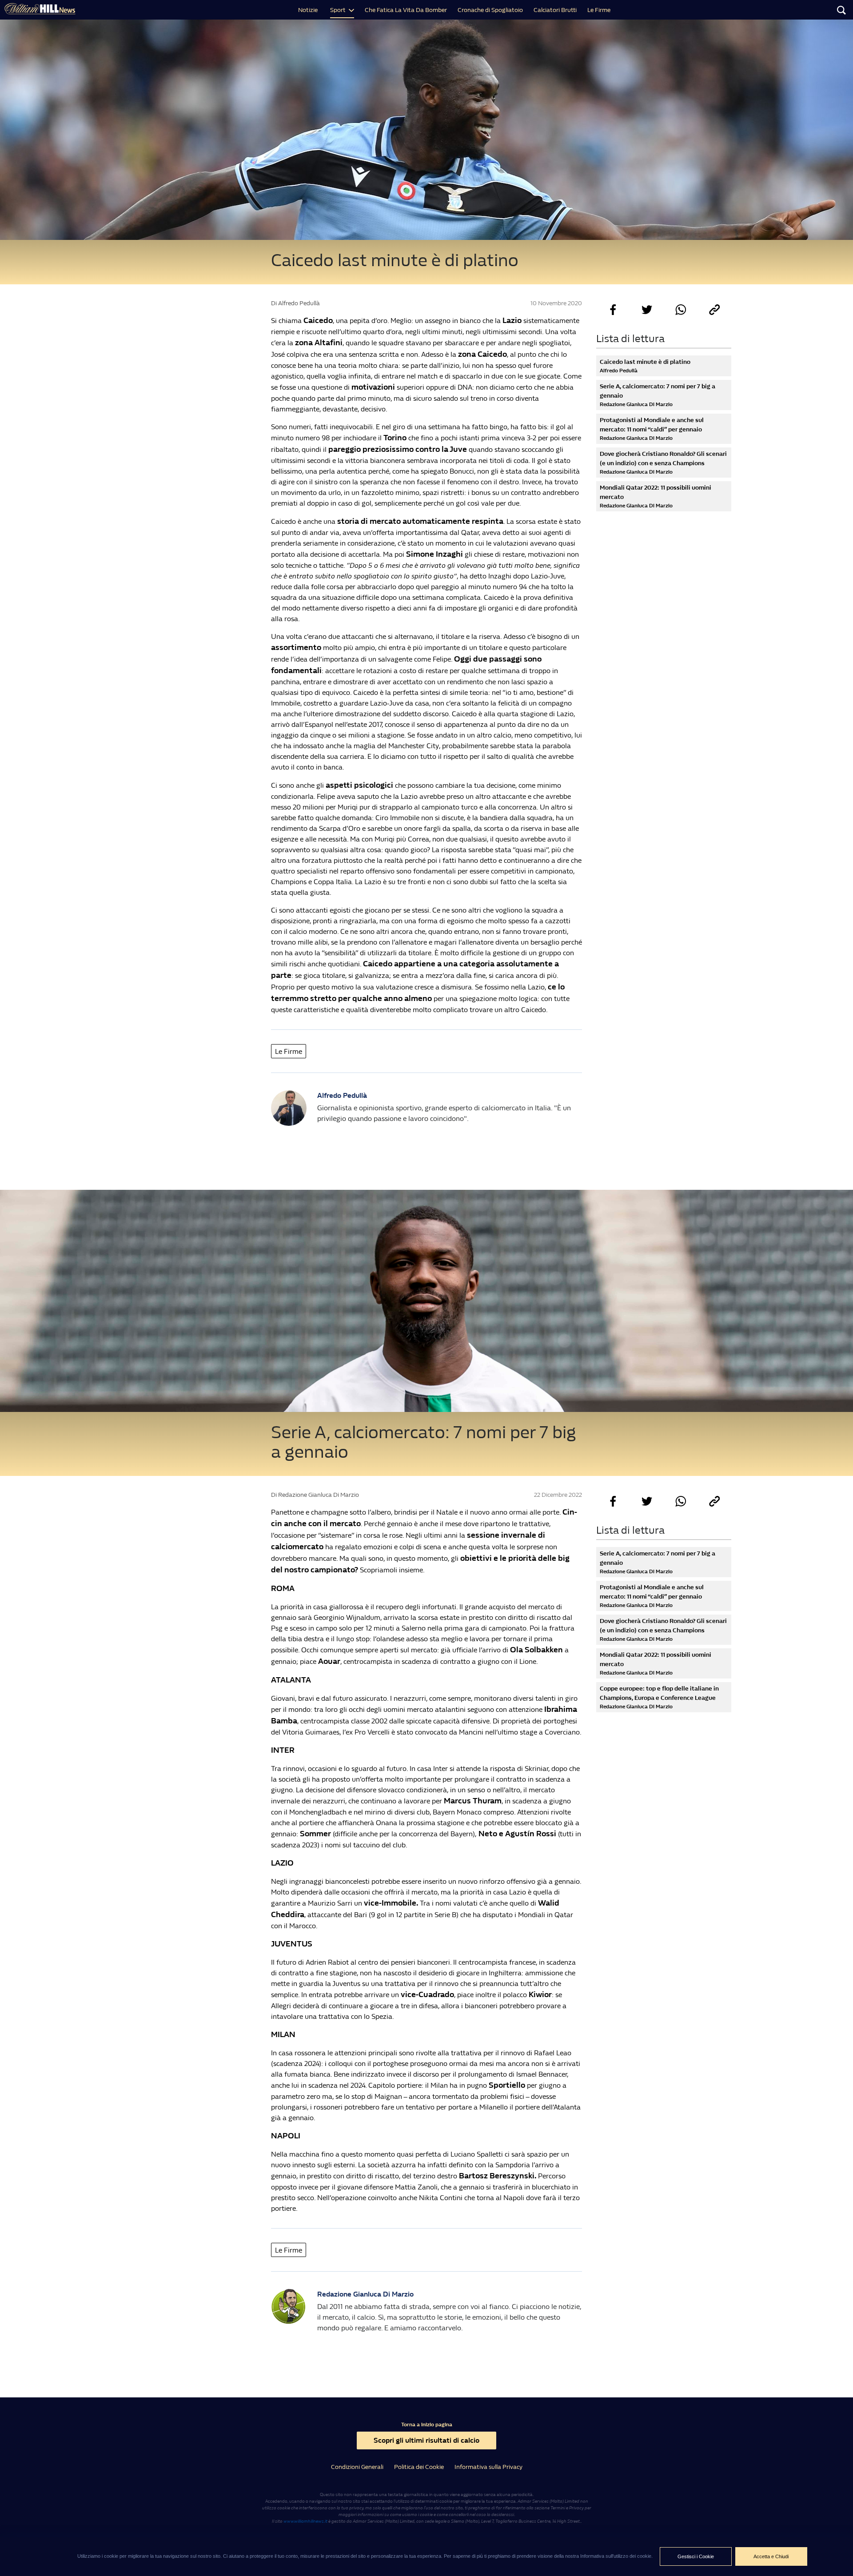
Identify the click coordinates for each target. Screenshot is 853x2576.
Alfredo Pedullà (342, 1095)
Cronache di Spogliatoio (490, 10)
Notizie (308, 10)
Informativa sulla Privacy (488, 2467)
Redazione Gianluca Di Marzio (365, 2294)
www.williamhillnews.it (305, 2521)
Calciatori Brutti (555, 10)
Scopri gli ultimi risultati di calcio (426, 2440)
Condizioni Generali (357, 2467)
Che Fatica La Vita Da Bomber (406, 10)
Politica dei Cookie (419, 2467)
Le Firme (599, 10)
